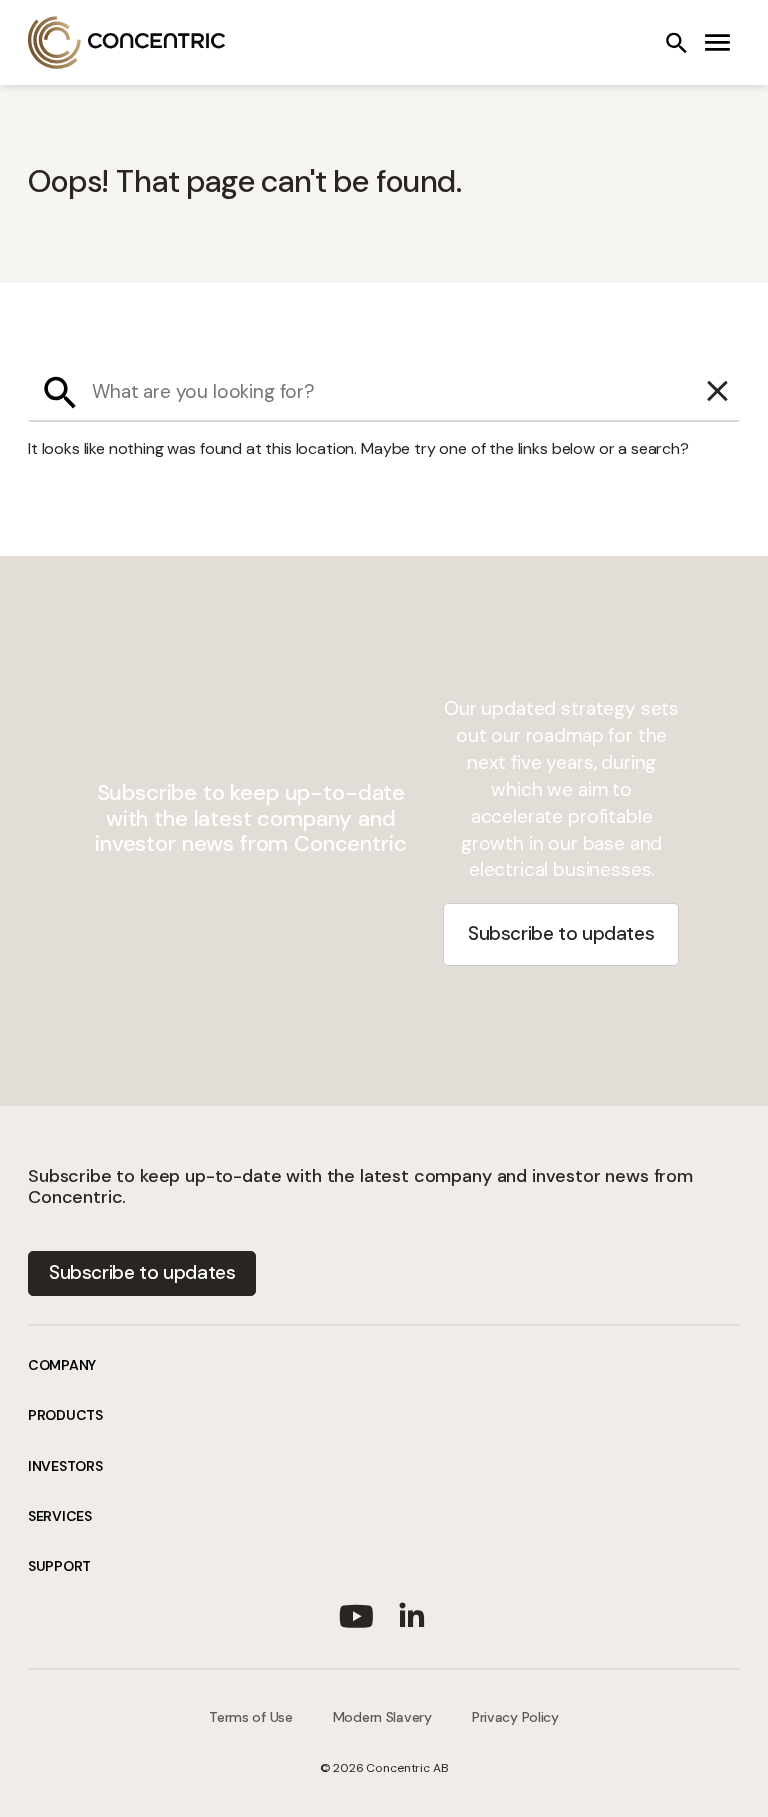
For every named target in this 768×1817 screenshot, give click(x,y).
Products (65, 1415)
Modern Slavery (382, 1717)
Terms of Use (251, 1717)
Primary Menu (718, 43)
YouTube (356, 1612)
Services (60, 1516)
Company (62, 1365)
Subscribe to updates (561, 933)
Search (676, 43)
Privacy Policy (515, 1717)
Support (59, 1566)
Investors (65, 1466)
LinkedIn (412, 1612)
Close (718, 392)
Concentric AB (127, 42)
